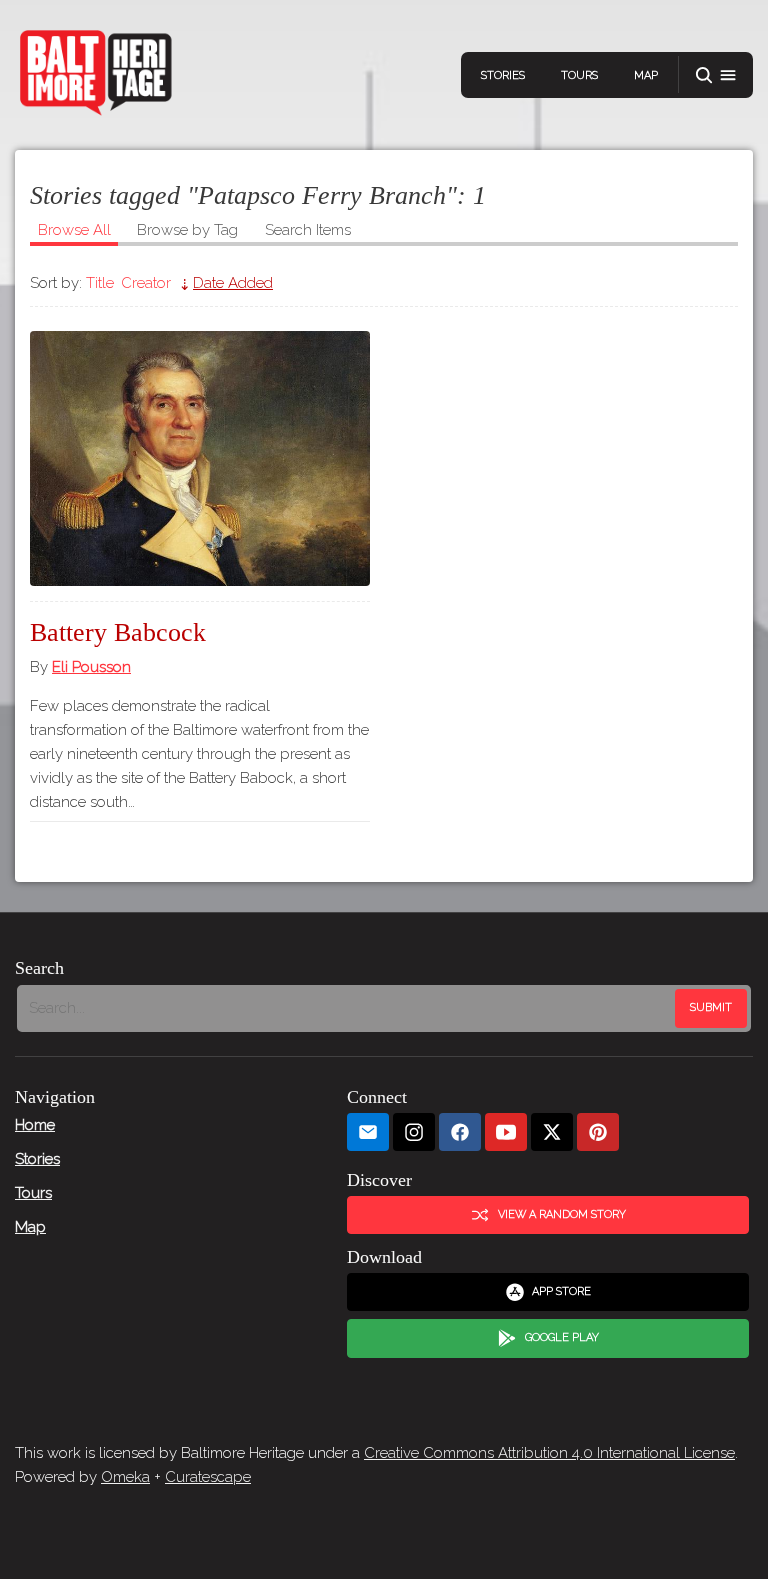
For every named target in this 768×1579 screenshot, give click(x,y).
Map (646, 75)
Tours (579, 75)
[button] (716, 75)
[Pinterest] (598, 1132)
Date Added (233, 283)
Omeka (125, 1477)
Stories (503, 75)
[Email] (368, 1132)
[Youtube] (506, 1132)
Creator (146, 283)
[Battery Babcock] (200, 458)
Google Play (562, 1337)
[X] (552, 1132)
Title (100, 283)
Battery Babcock (118, 632)
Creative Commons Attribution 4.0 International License (549, 1453)
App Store (561, 1291)
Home (35, 1125)
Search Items (308, 230)
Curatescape (208, 1477)
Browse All (74, 230)
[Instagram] (414, 1132)
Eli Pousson (91, 667)
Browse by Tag (187, 230)
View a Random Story (562, 1214)
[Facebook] (460, 1132)
